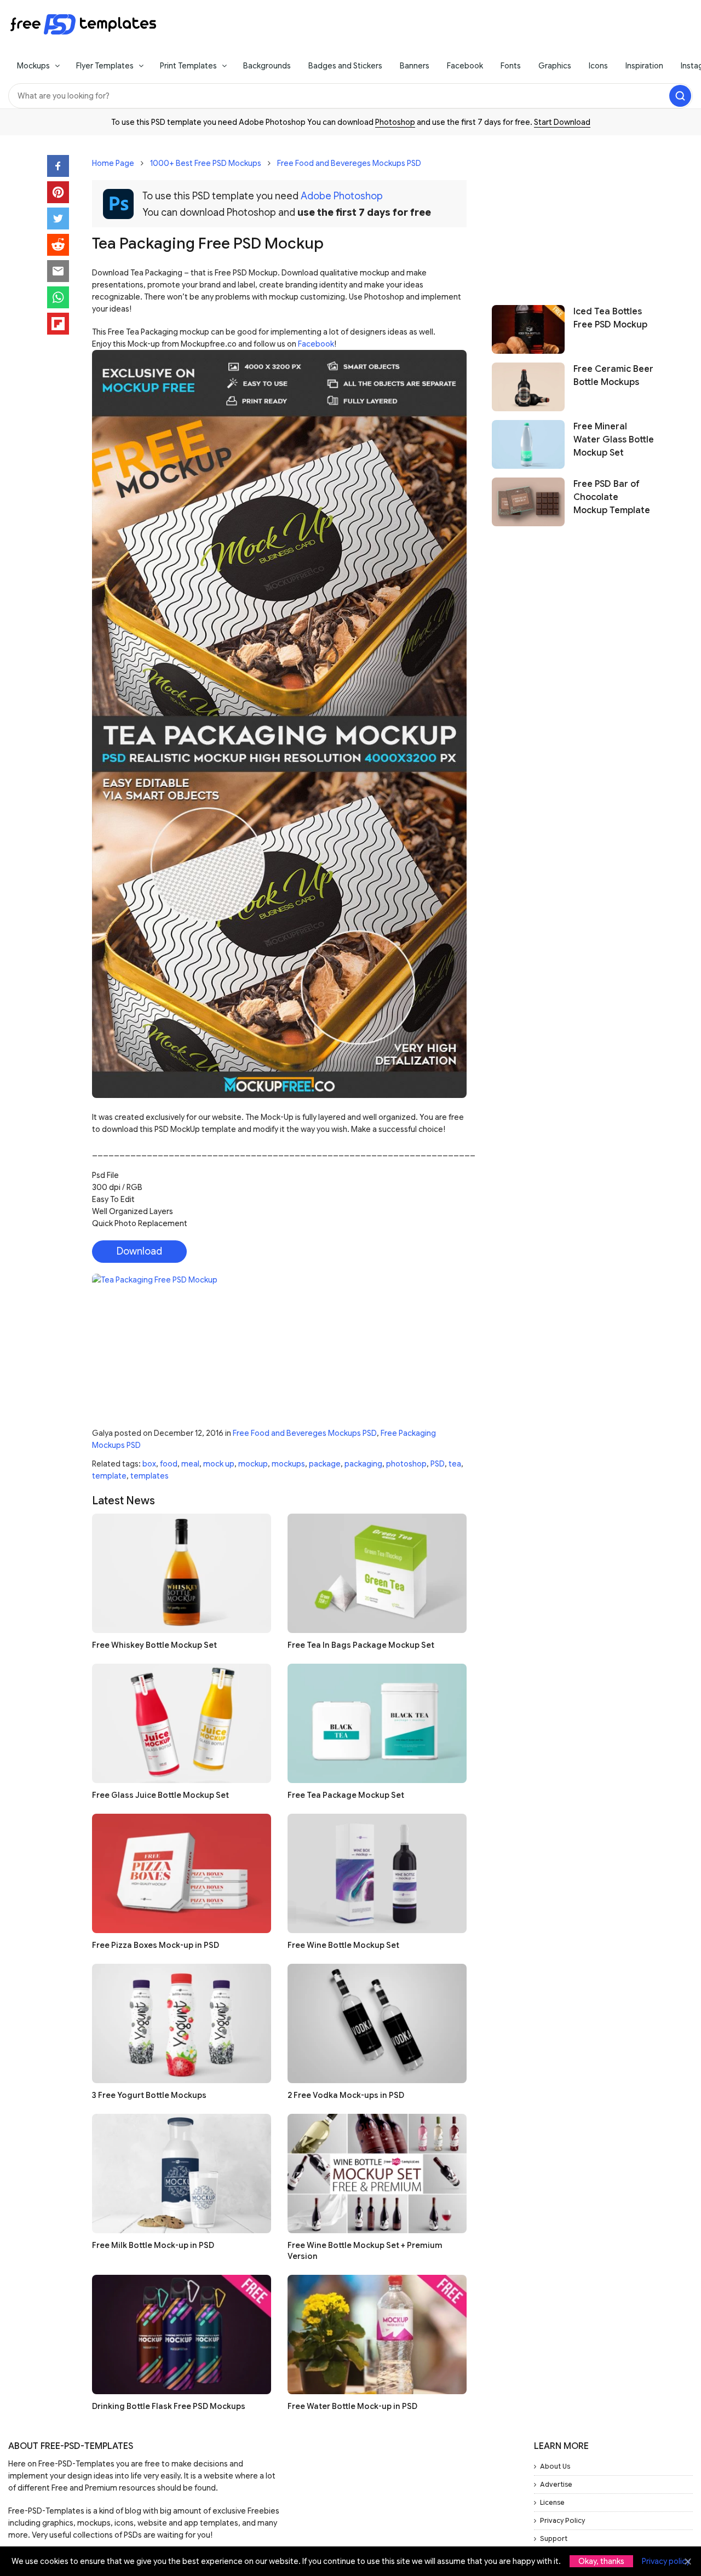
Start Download (562, 122)
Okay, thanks (601, 2561)
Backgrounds (267, 66)
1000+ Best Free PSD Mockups (206, 163)
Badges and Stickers (345, 66)
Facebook (465, 66)
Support (554, 2538)
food (169, 1464)
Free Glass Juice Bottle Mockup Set (160, 1795)
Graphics (555, 66)
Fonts (511, 66)
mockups (288, 1464)
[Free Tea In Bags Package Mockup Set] (377, 1573)
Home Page (113, 163)
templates (150, 1476)
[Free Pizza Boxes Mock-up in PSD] (182, 1873)
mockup (253, 1464)
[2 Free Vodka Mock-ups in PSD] (377, 2023)
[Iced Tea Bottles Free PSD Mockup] (528, 329)
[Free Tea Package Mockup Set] (377, 1723)
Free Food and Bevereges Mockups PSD (349, 163)
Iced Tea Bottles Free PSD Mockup (610, 318)
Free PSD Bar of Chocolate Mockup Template (612, 497)
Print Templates (188, 66)
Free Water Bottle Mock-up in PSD (352, 2406)
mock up (219, 1464)
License (552, 2502)
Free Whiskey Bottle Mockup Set (154, 1645)
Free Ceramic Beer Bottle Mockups (613, 376)
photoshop (406, 1464)
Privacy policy (666, 2561)
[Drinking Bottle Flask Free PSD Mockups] (182, 2334)
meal (190, 1464)
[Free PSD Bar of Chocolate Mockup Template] (528, 502)
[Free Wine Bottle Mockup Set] (377, 1873)
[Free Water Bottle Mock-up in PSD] (377, 2334)
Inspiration (644, 66)
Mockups (33, 66)
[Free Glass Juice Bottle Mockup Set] (182, 1723)
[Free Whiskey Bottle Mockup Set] (182, 1573)
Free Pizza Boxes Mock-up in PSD (156, 1945)
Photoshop (395, 122)
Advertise (556, 2484)
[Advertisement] (573, 215)
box (149, 1464)
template (109, 1476)
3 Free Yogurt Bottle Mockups (149, 2095)
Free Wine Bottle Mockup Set (343, 1945)
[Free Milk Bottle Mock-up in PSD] (182, 2173)
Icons (598, 66)
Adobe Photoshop (342, 196)
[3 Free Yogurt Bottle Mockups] (182, 2023)
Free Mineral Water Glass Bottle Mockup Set (614, 440)
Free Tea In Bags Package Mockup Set (361, 1645)
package (325, 1464)
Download (139, 1251)
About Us (555, 2466)
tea (455, 1464)
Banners (415, 66)
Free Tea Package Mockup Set (346, 1795)
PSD (438, 1464)
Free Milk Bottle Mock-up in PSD (153, 2245)
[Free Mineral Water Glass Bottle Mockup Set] (528, 444)
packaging (363, 1464)
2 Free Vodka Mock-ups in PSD (346, 2095)
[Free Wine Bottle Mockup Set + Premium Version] (377, 2173)
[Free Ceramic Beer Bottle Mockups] (528, 387)
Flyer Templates (105, 66)
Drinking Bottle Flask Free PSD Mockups (169, 2406)
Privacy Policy (562, 2520)
